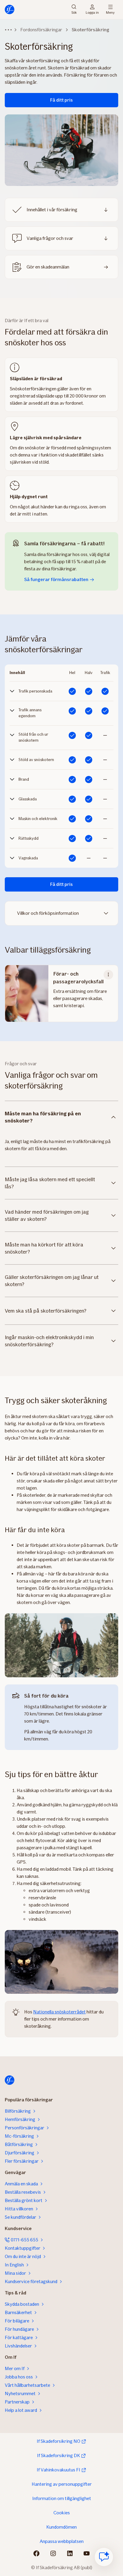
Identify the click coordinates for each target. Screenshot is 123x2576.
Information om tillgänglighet (62, 2498)
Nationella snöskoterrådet (59, 2012)
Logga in (92, 12)
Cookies (62, 2513)
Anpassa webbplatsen (62, 2541)
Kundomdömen (61, 2527)
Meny (110, 12)
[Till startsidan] (10, 10)
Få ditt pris (61, 100)
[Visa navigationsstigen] (8, 30)
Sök (74, 12)
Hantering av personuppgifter (62, 2484)
